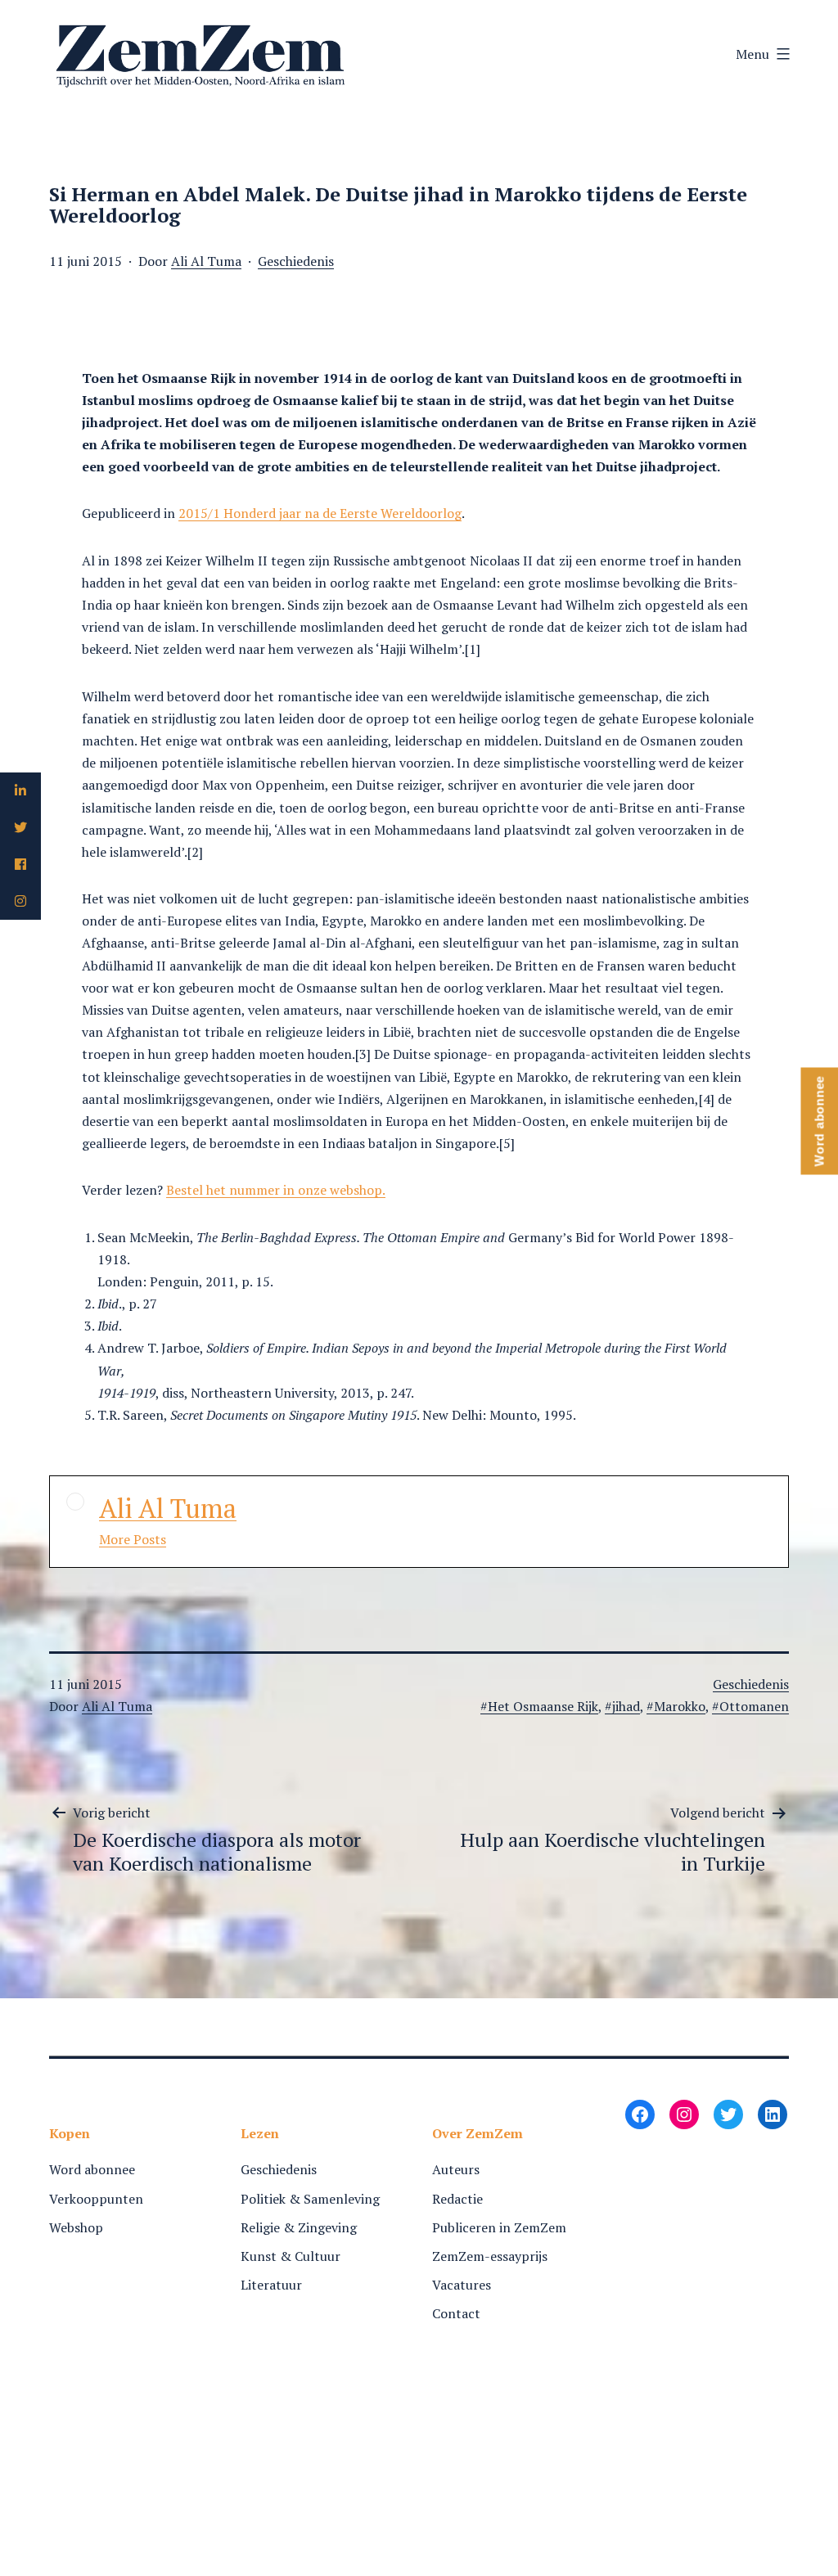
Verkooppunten (96, 2199)
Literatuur (271, 2285)
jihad (626, 1706)
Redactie (457, 2199)
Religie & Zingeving (299, 2227)
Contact (456, 2313)
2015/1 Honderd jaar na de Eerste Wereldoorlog (320, 513)
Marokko (680, 1706)
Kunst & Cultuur (291, 2256)
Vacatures (462, 2285)
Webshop (76, 2227)
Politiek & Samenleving (310, 2199)
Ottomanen (754, 1706)
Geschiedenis (296, 261)
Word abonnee (92, 2169)
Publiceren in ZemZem (499, 2227)
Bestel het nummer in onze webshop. (276, 1190)
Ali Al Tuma (206, 261)
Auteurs (456, 2169)
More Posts (133, 1539)
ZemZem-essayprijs (490, 2256)
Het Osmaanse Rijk (543, 1706)
